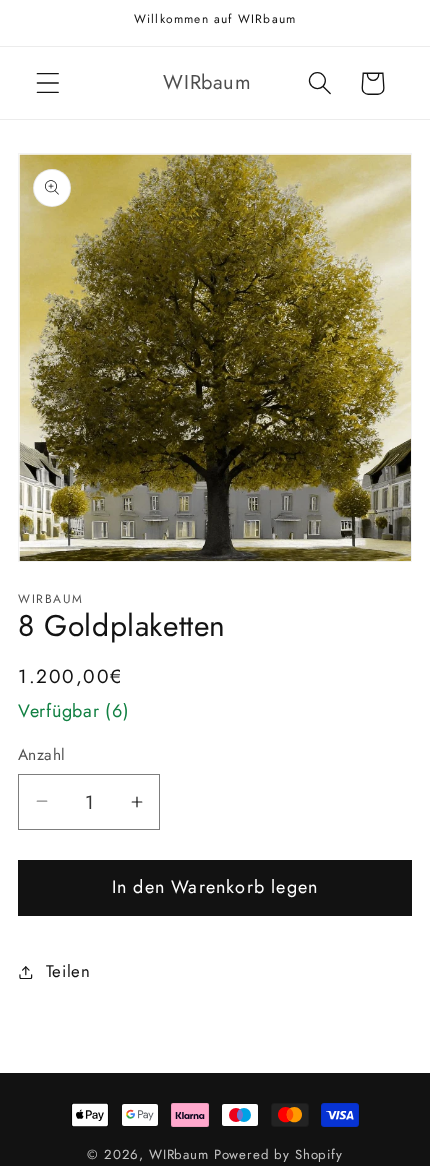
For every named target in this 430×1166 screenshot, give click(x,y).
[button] (48, 83)
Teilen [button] (68, 971)
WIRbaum (181, 1154)
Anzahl (42, 755)
